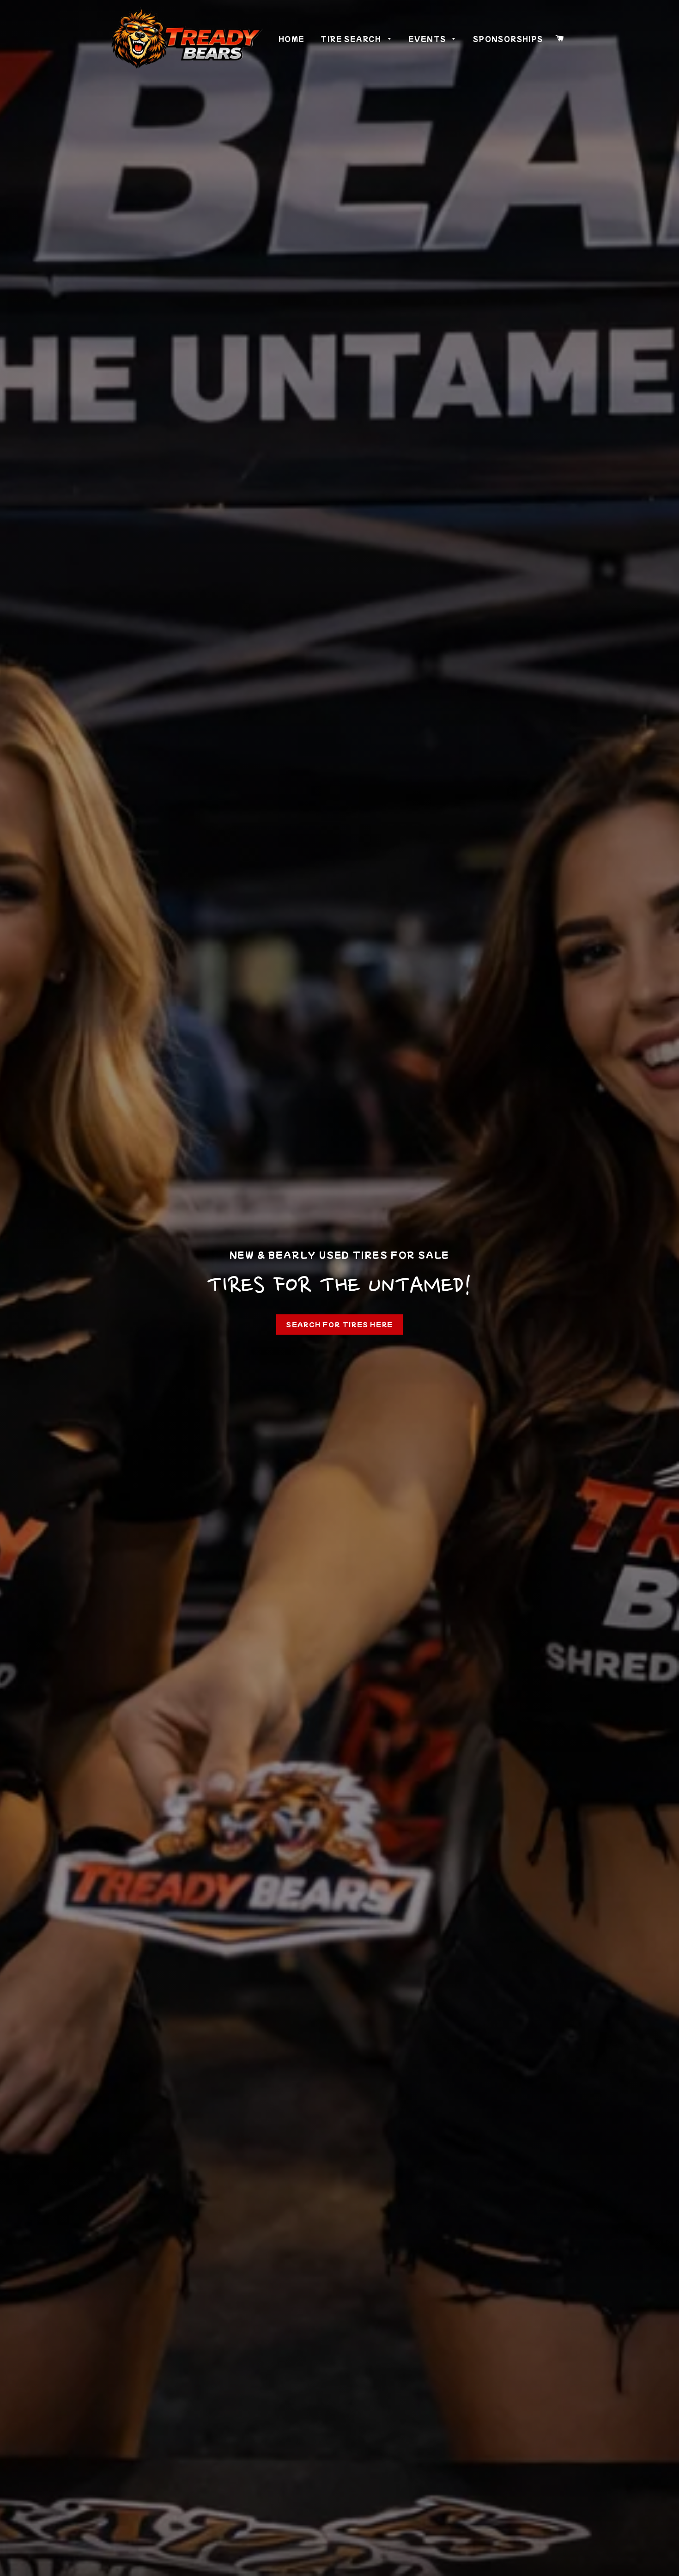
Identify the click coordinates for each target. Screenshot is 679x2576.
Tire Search (352, 39)
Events (428, 39)
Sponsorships (508, 39)
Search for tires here (339, 1324)
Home (292, 39)
